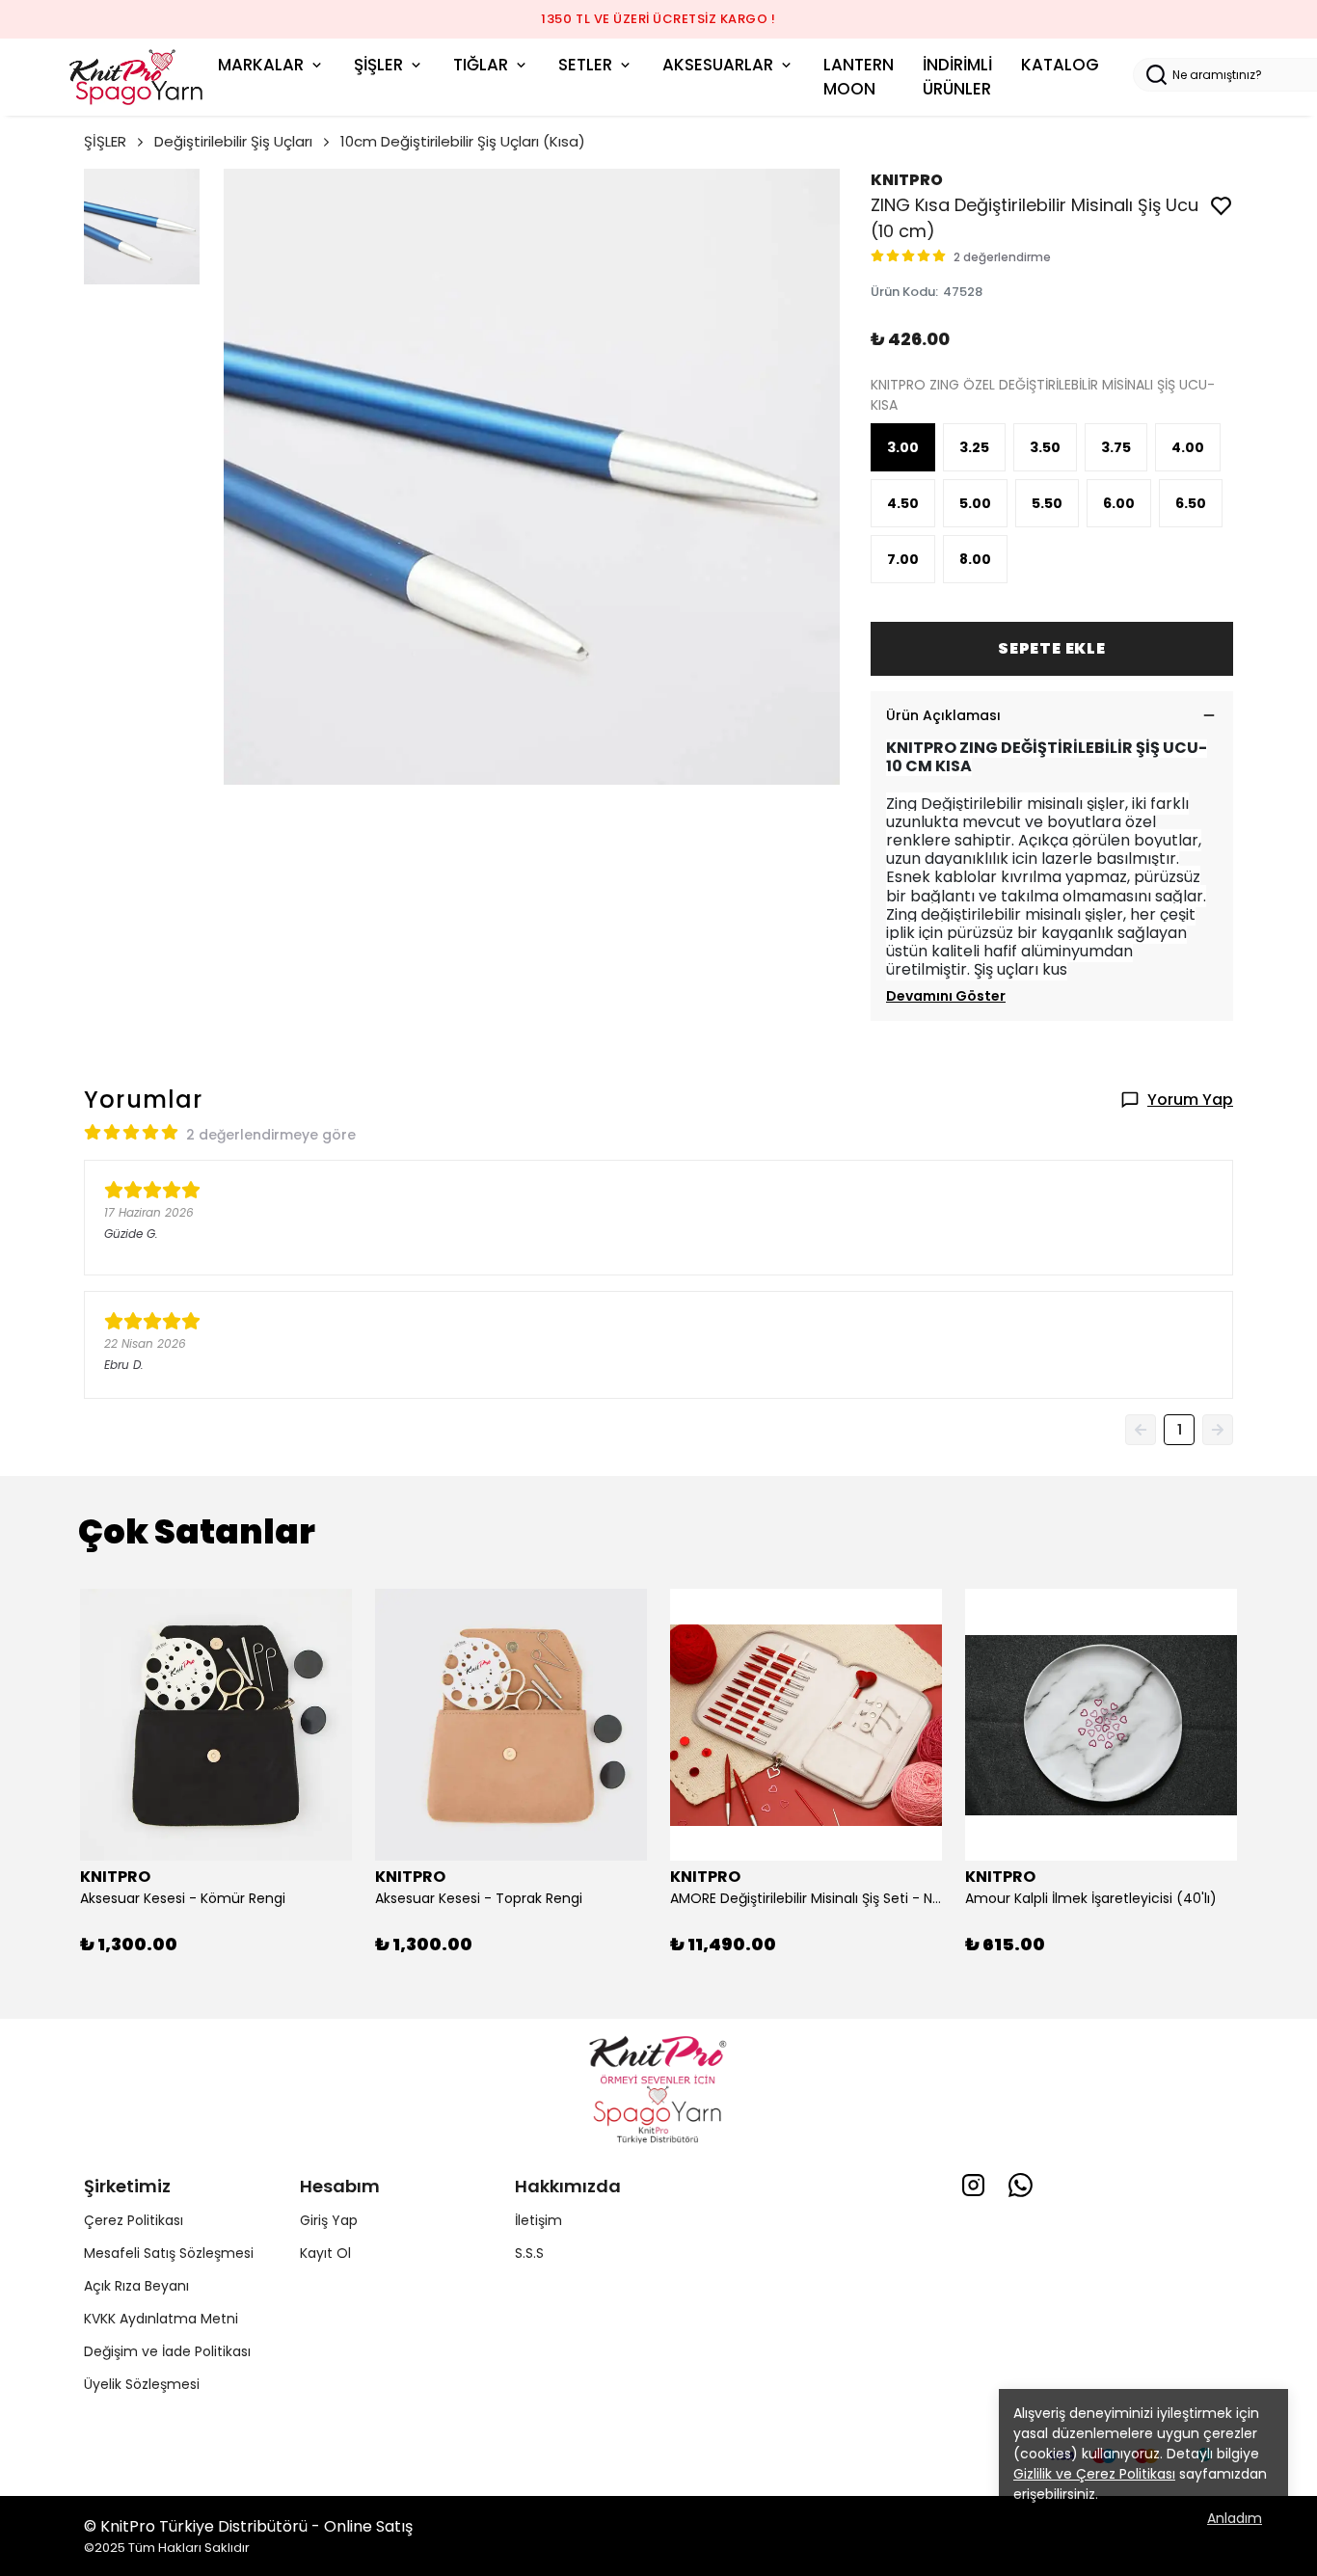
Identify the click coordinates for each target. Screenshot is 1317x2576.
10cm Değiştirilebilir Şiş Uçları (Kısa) (463, 141)
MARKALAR (261, 65)
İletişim (538, 2220)
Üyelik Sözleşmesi (142, 2384)
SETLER (585, 65)
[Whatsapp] (1021, 2185)
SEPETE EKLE (1052, 648)
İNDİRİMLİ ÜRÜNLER (957, 77)
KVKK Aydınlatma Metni (161, 2319)
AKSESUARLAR (718, 65)
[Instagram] (973, 2185)
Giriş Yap (329, 2220)
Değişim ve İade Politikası (167, 2351)
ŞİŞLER (378, 65)
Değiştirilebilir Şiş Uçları (233, 141)
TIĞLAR (481, 65)
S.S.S (529, 2253)
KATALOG (1060, 65)
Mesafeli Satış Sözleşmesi (169, 2253)
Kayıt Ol (325, 2253)
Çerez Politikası (134, 2220)
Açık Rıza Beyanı (136, 2286)
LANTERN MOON (859, 77)
